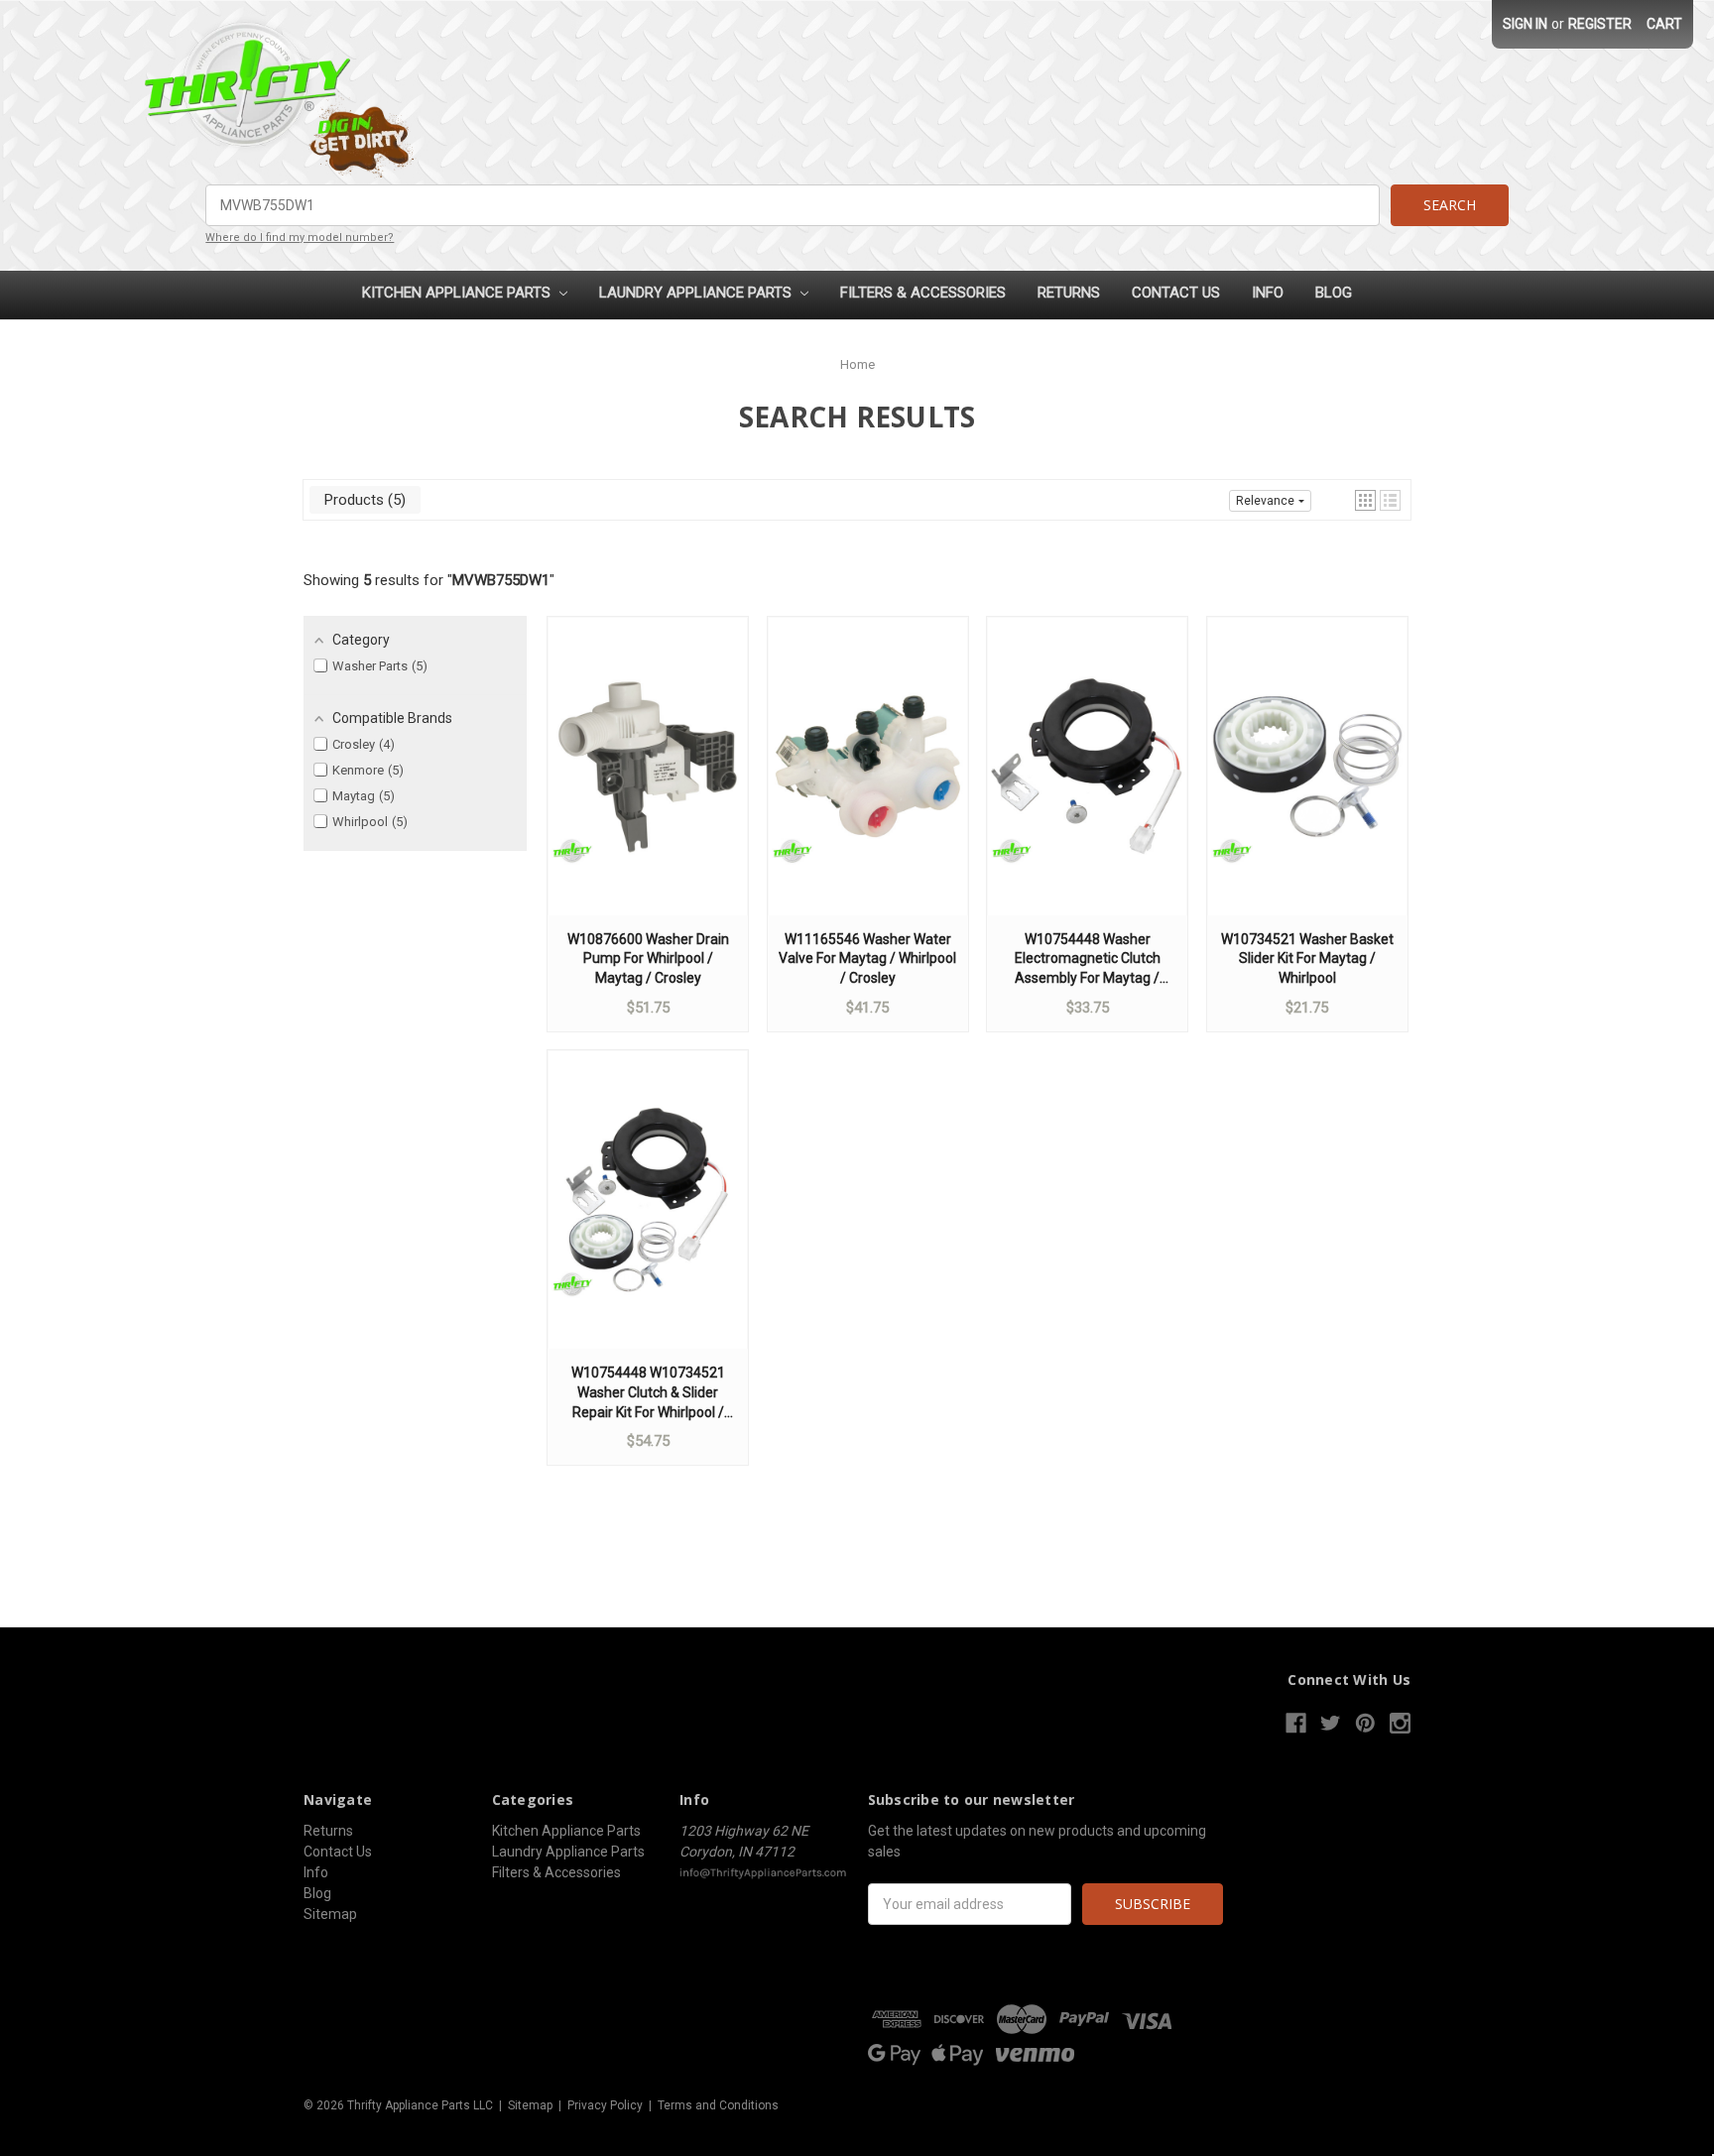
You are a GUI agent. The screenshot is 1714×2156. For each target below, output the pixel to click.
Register (1600, 24)
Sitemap (330, 1914)
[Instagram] (1400, 1723)
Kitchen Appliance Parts (458, 293)
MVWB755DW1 (501, 580)
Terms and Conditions (718, 2105)
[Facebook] (1296, 1723)
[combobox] (792, 205)
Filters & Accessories (923, 293)
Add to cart (648, 785)
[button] (1365, 500)
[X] (1331, 1723)
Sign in (1525, 24)
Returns (1069, 293)
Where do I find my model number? (300, 238)
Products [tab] (363, 500)
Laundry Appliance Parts (697, 293)
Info (1268, 293)
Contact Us (1176, 293)
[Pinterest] (1365, 1723)
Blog (1334, 293)
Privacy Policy (605, 2105)
